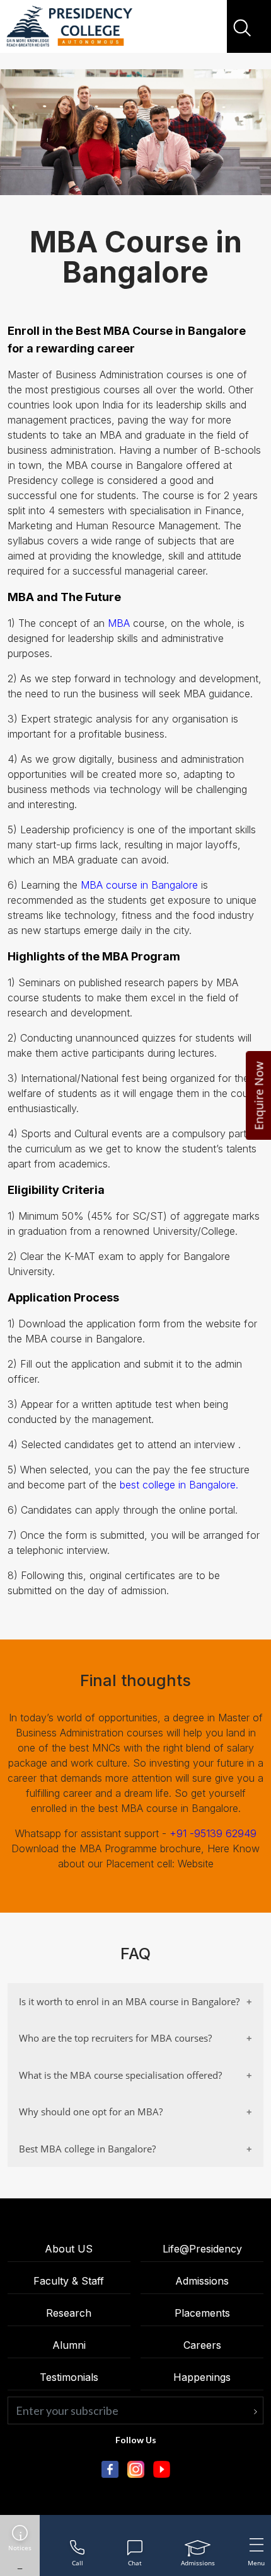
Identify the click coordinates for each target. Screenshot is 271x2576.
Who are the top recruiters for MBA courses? (115, 2038)
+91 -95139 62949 (213, 1833)
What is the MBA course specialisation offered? (120, 2075)
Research (69, 2313)
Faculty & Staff (69, 2281)
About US (69, 2249)
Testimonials (69, 2377)
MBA (119, 623)
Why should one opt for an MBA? (91, 2112)
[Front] (69, 27)
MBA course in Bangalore (139, 885)
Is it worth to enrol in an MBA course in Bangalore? (129, 2001)
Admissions (202, 2281)
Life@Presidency (202, 2249)
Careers (202, 2345)
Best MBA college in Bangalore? (87, 2149)
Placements (202, 2313)
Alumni (69, 2345)
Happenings (202, 2377)
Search (244, 28)
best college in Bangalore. (179, 1485)
